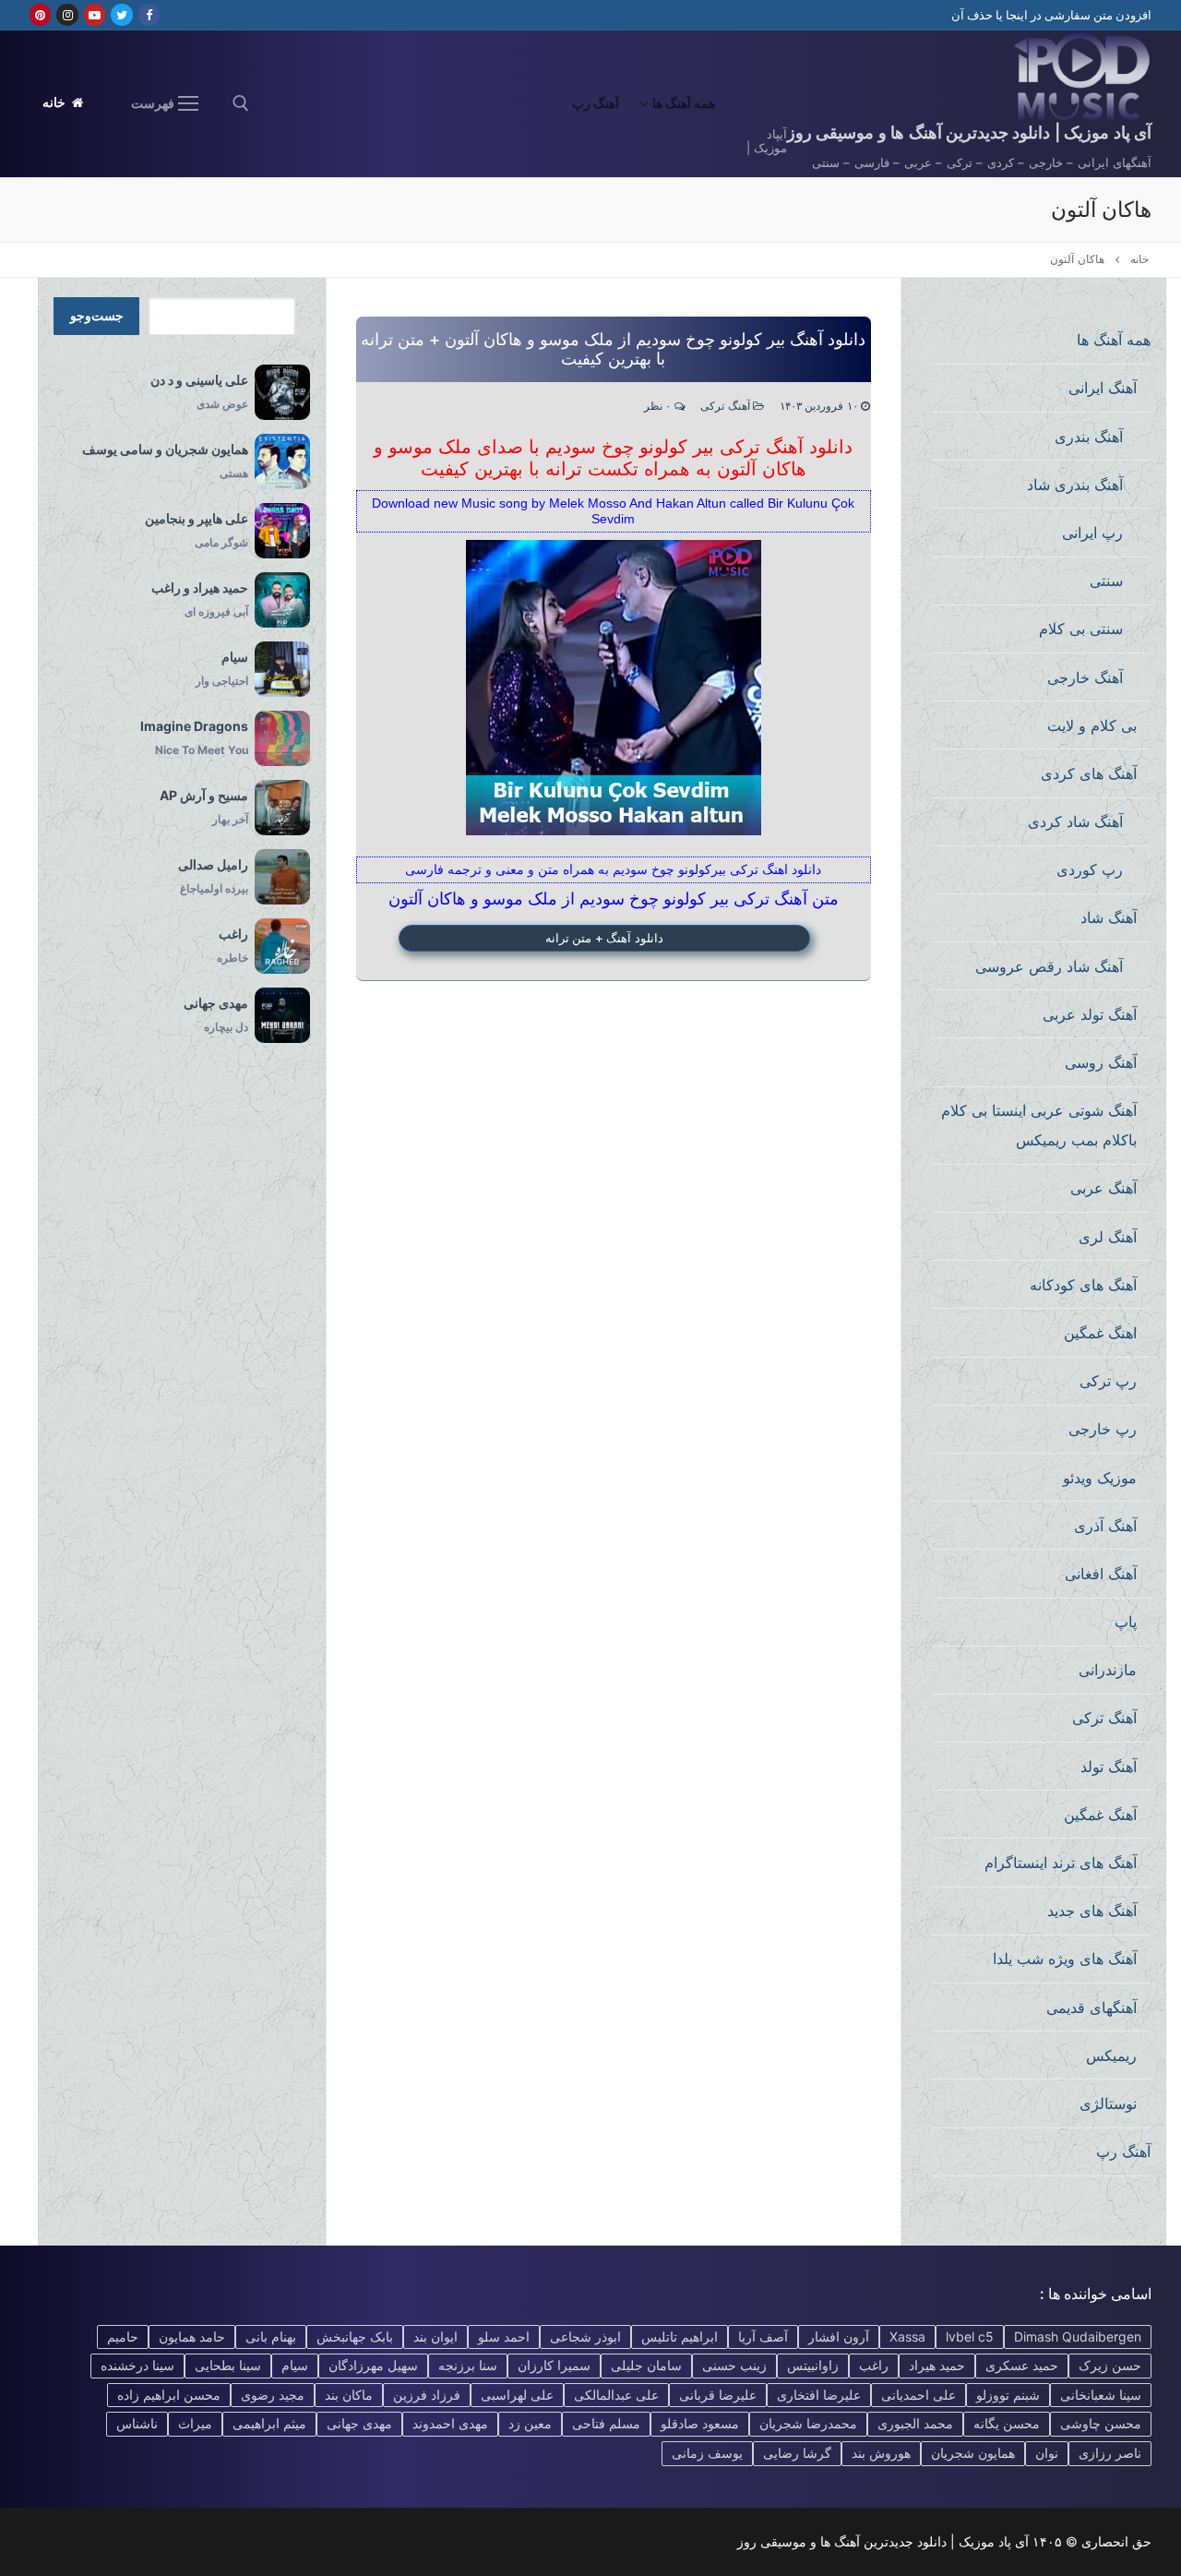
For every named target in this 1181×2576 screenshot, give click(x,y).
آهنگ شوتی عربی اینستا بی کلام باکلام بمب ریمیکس (1039, 1125)
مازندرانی (1108, 1670)
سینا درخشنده (137, 2365)
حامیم (123, 2336)
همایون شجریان (973, 2453)
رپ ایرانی (1092, 533)
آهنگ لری (1108, 1237)
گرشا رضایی (797, 2453)
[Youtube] (95, 14)
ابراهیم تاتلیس (680, 2336)
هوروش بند (881, 2453)
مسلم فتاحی (606, 2423)
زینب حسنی (734, 2365)
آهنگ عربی (1103, 1188)
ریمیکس (1111, 2055)
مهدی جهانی (359, 2423)
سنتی (1106, 581)
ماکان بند (349, 2395)
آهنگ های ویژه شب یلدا (1065, 1959)
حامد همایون (192, 2336)
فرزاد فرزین (427, 2395)
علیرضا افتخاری (819, 2395)
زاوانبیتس (813, 2365)
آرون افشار (839, 2336)
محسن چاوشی (1101, 2423)
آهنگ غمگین (1100, 1815)
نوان (1047, 2453)
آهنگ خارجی (1085, 677)
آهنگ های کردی (1089, 773)
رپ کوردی (1090, 869)
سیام (295, 2365)
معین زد (530, 2423)
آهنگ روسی (1101, 1062)
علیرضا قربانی (718, 2395)
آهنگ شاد (1109, 917)
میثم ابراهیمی (269, 2423)
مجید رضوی (273, 2395)
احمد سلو (504, 2336)
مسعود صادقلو (700, 2423)
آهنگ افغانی (1101, 1574)
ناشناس (137, 2423)
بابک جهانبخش (355, 2336)
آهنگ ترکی (727, 407)
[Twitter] (121, 14)
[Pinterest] (40, 14)
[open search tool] (241, 103)
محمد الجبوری (915, 2423)
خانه (56, 102)
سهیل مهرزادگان (373, 2365)
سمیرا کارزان (554, 2365)
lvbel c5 (970, 2336)
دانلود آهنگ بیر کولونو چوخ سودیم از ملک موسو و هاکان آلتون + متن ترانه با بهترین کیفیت (613, 349)
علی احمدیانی (919, 2395)
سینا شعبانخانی (1101, 2395)
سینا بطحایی (228, 2365)
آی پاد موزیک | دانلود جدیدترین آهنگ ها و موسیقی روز (969, 132)
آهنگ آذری (1105, 1526)
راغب (874, 2365)
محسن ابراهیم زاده (169, 2395)
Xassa (907, 2336)
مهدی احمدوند (450, 2423)
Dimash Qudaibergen (1078, 2336)
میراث (195, 2423)
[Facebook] (149, 14)
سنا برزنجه (468, 2365)
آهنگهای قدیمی (1092, 2007)
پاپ (1126, 1622)
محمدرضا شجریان (808, 2423)
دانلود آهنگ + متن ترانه (604, 938)
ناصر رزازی (1110, 2453)
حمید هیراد (937, 2365)
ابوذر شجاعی (585, 2336)
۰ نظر (659, 407)
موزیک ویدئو (1100, 1478)
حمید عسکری (1022, 2365)
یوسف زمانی (707, 2453)
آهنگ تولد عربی (1090, 1014)
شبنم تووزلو (1008, 2395)
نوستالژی (1108, 2103)
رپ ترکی (1108, 1381)
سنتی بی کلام (1081, 629)
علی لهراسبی (517, 2395)
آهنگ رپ (1123, 2151)
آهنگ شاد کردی (1075, 821)
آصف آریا (763, 2336)
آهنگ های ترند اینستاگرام (1061, 1863)
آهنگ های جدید (1092, 1911)
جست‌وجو (97, 316)
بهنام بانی (271, 2336)
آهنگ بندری (1089, 437)
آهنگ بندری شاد (1075, 485)
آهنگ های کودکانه (1083, 1285)
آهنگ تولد (1109, 1767)
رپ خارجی (1103, 1429)
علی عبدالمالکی (616, 2395)
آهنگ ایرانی (1103, 388)
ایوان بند (435, 2336)
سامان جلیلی (646, 2365)
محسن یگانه (1007, 2423)
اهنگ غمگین (1100, 1333)
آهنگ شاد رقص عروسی (1049, 966)
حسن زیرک (1110, 2365)
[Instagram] (67, 14)
